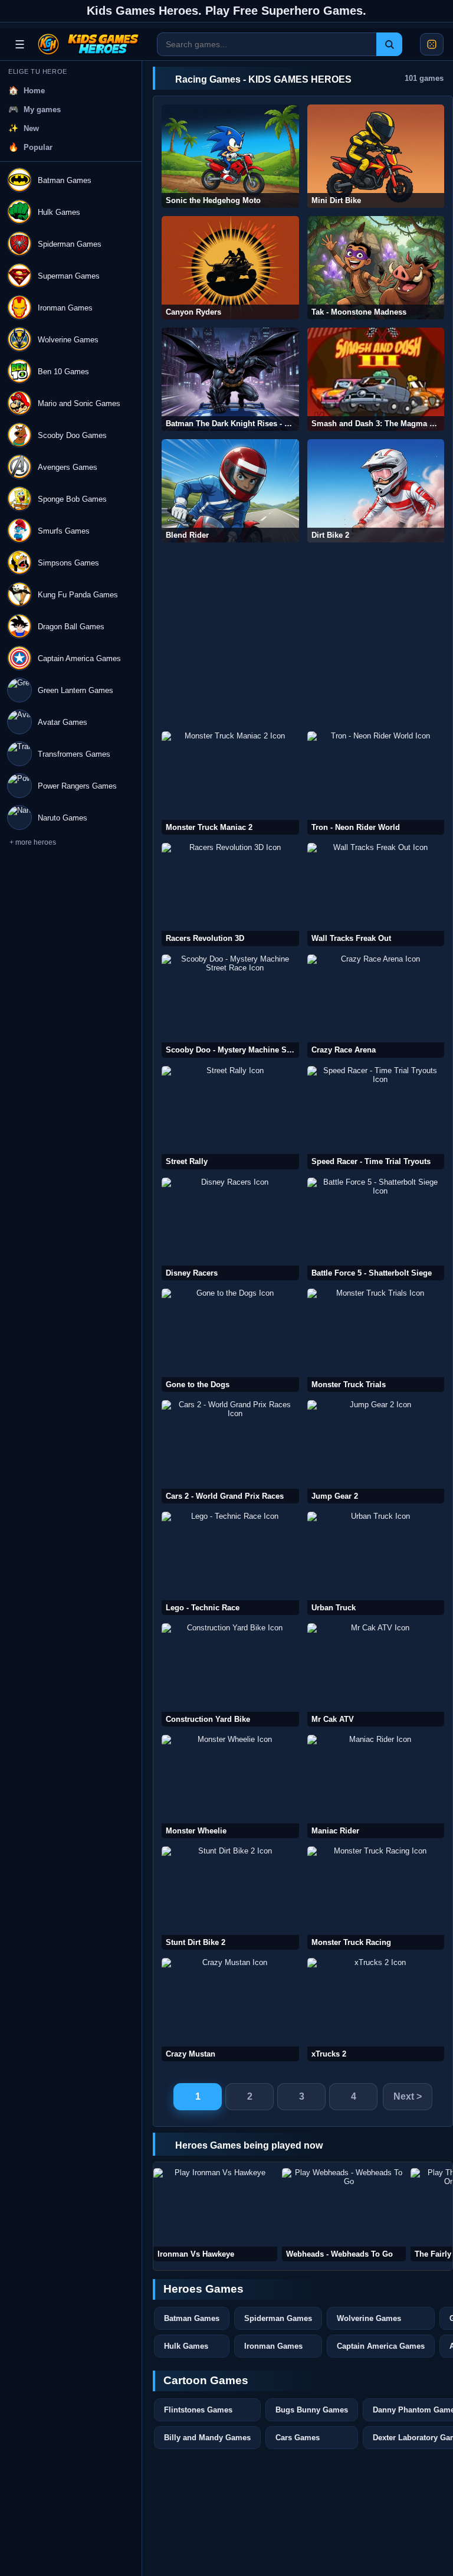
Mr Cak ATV (333, 1719)
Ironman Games (273, 2346)
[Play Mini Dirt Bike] (376, 156)
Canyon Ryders (193, 312)
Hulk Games (186, 2346)
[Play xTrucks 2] (376, 2010)
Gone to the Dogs (198, 1385)
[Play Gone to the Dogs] (230, 1340)
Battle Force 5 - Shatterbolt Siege (372, 1273)
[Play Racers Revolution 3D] (230, 895)
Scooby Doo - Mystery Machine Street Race (232, 1050)
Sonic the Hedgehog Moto (213, 200)
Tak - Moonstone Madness (359, 312)
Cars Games (298, 2438)
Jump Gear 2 (335, 1496)
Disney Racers (192, 1273)
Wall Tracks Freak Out (351, 938)
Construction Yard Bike (208, 1719)
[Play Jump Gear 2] (376, 1452)
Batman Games (192, 2318)
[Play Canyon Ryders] (230, 268)
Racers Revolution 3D (205, 938)
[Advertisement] (303, 637)
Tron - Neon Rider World (356, 827)
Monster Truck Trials (349, 1385)
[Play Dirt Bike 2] (376, 491)
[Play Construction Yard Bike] (230, 1675)
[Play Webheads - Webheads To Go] (344, 2215)
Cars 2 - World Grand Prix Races (225, 1496)
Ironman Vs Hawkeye (196, 2254)
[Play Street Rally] (230, 1118)
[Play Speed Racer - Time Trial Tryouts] (376, 1118)
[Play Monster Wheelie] (230, 1786)
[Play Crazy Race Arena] (376, 1006)
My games (42, 109)
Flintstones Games (198, 2410)
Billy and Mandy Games (207, 2438)
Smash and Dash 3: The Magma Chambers (378, 424)
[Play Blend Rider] (230, 491)
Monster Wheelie (196, 1831)
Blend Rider (187, 535)
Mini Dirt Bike (336, 200)
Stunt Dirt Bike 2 (196, 1942)
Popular (38, 147)
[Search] (389, 44)
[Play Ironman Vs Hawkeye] (215, 2215)
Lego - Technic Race (203, 1608)
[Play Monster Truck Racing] (376, 1898)
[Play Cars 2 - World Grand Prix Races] (230, 1452)
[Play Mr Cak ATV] (376, 1675)
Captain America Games (381, 2346)
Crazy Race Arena (344, 1050)
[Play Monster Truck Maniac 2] (230, 783)
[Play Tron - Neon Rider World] (376, 783)
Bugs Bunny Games (312, 2410)
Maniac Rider (335, 1831)
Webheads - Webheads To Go (339, 2254)
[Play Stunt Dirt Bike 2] (230, 1898)
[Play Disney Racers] (230, 1229)
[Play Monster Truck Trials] (376, 1340)
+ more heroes (33, 842)
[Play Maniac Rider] (376, 1786)
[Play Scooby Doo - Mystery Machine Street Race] (230, 1006)
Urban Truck (334, 1608)
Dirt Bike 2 (330, 535)
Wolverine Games (369, 2318)
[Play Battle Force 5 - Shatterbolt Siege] (376, 1229)
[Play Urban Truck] (376, 1563)
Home (34, 91)
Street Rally (187, 1161)
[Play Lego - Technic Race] (230, 1563)
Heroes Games (203, 2289)
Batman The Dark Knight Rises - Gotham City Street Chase (232, 424)
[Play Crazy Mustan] (230, 2010)
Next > (408, 2096)
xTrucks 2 (329, 2054)
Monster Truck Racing (351, 1942)
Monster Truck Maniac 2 (209, 827)
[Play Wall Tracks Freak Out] (376, 895)
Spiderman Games (278, 2318)
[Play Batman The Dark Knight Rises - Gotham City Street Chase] (230, 379)
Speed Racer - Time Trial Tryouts (371, 1161)
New (31, 128)
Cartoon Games (206, 2380)
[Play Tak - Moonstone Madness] (376, 268)
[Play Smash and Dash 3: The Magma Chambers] (376, 379)
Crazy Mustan (191, 2054)
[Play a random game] (432, 44)
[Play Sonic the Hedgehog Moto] (230, 156)
